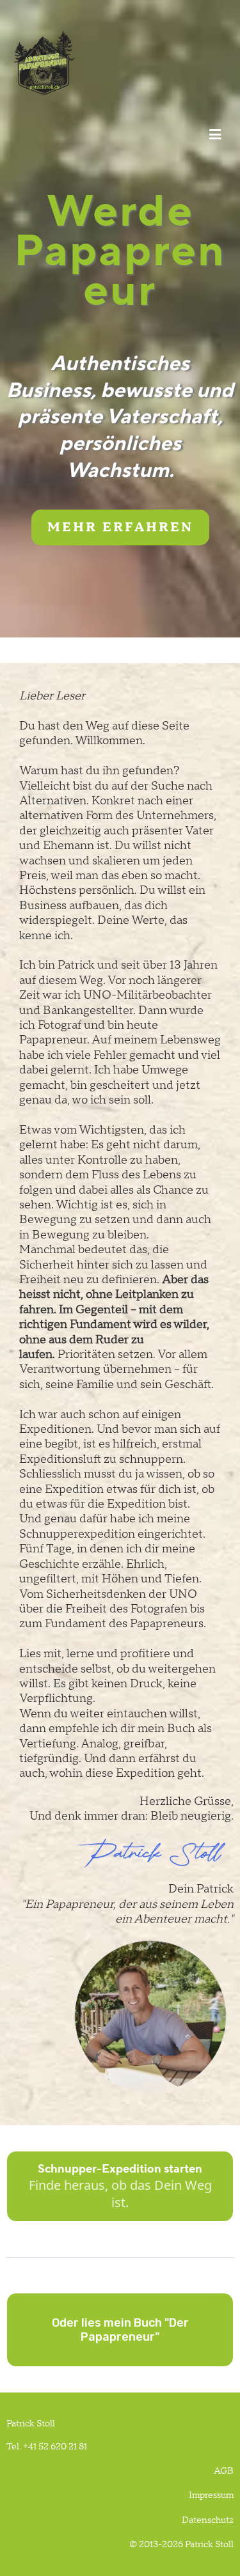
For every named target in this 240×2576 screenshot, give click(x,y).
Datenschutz (208, 2520)
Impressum (211, 2495)
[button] (213, 135)
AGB (224, 2471)
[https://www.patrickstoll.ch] (117, 62)
